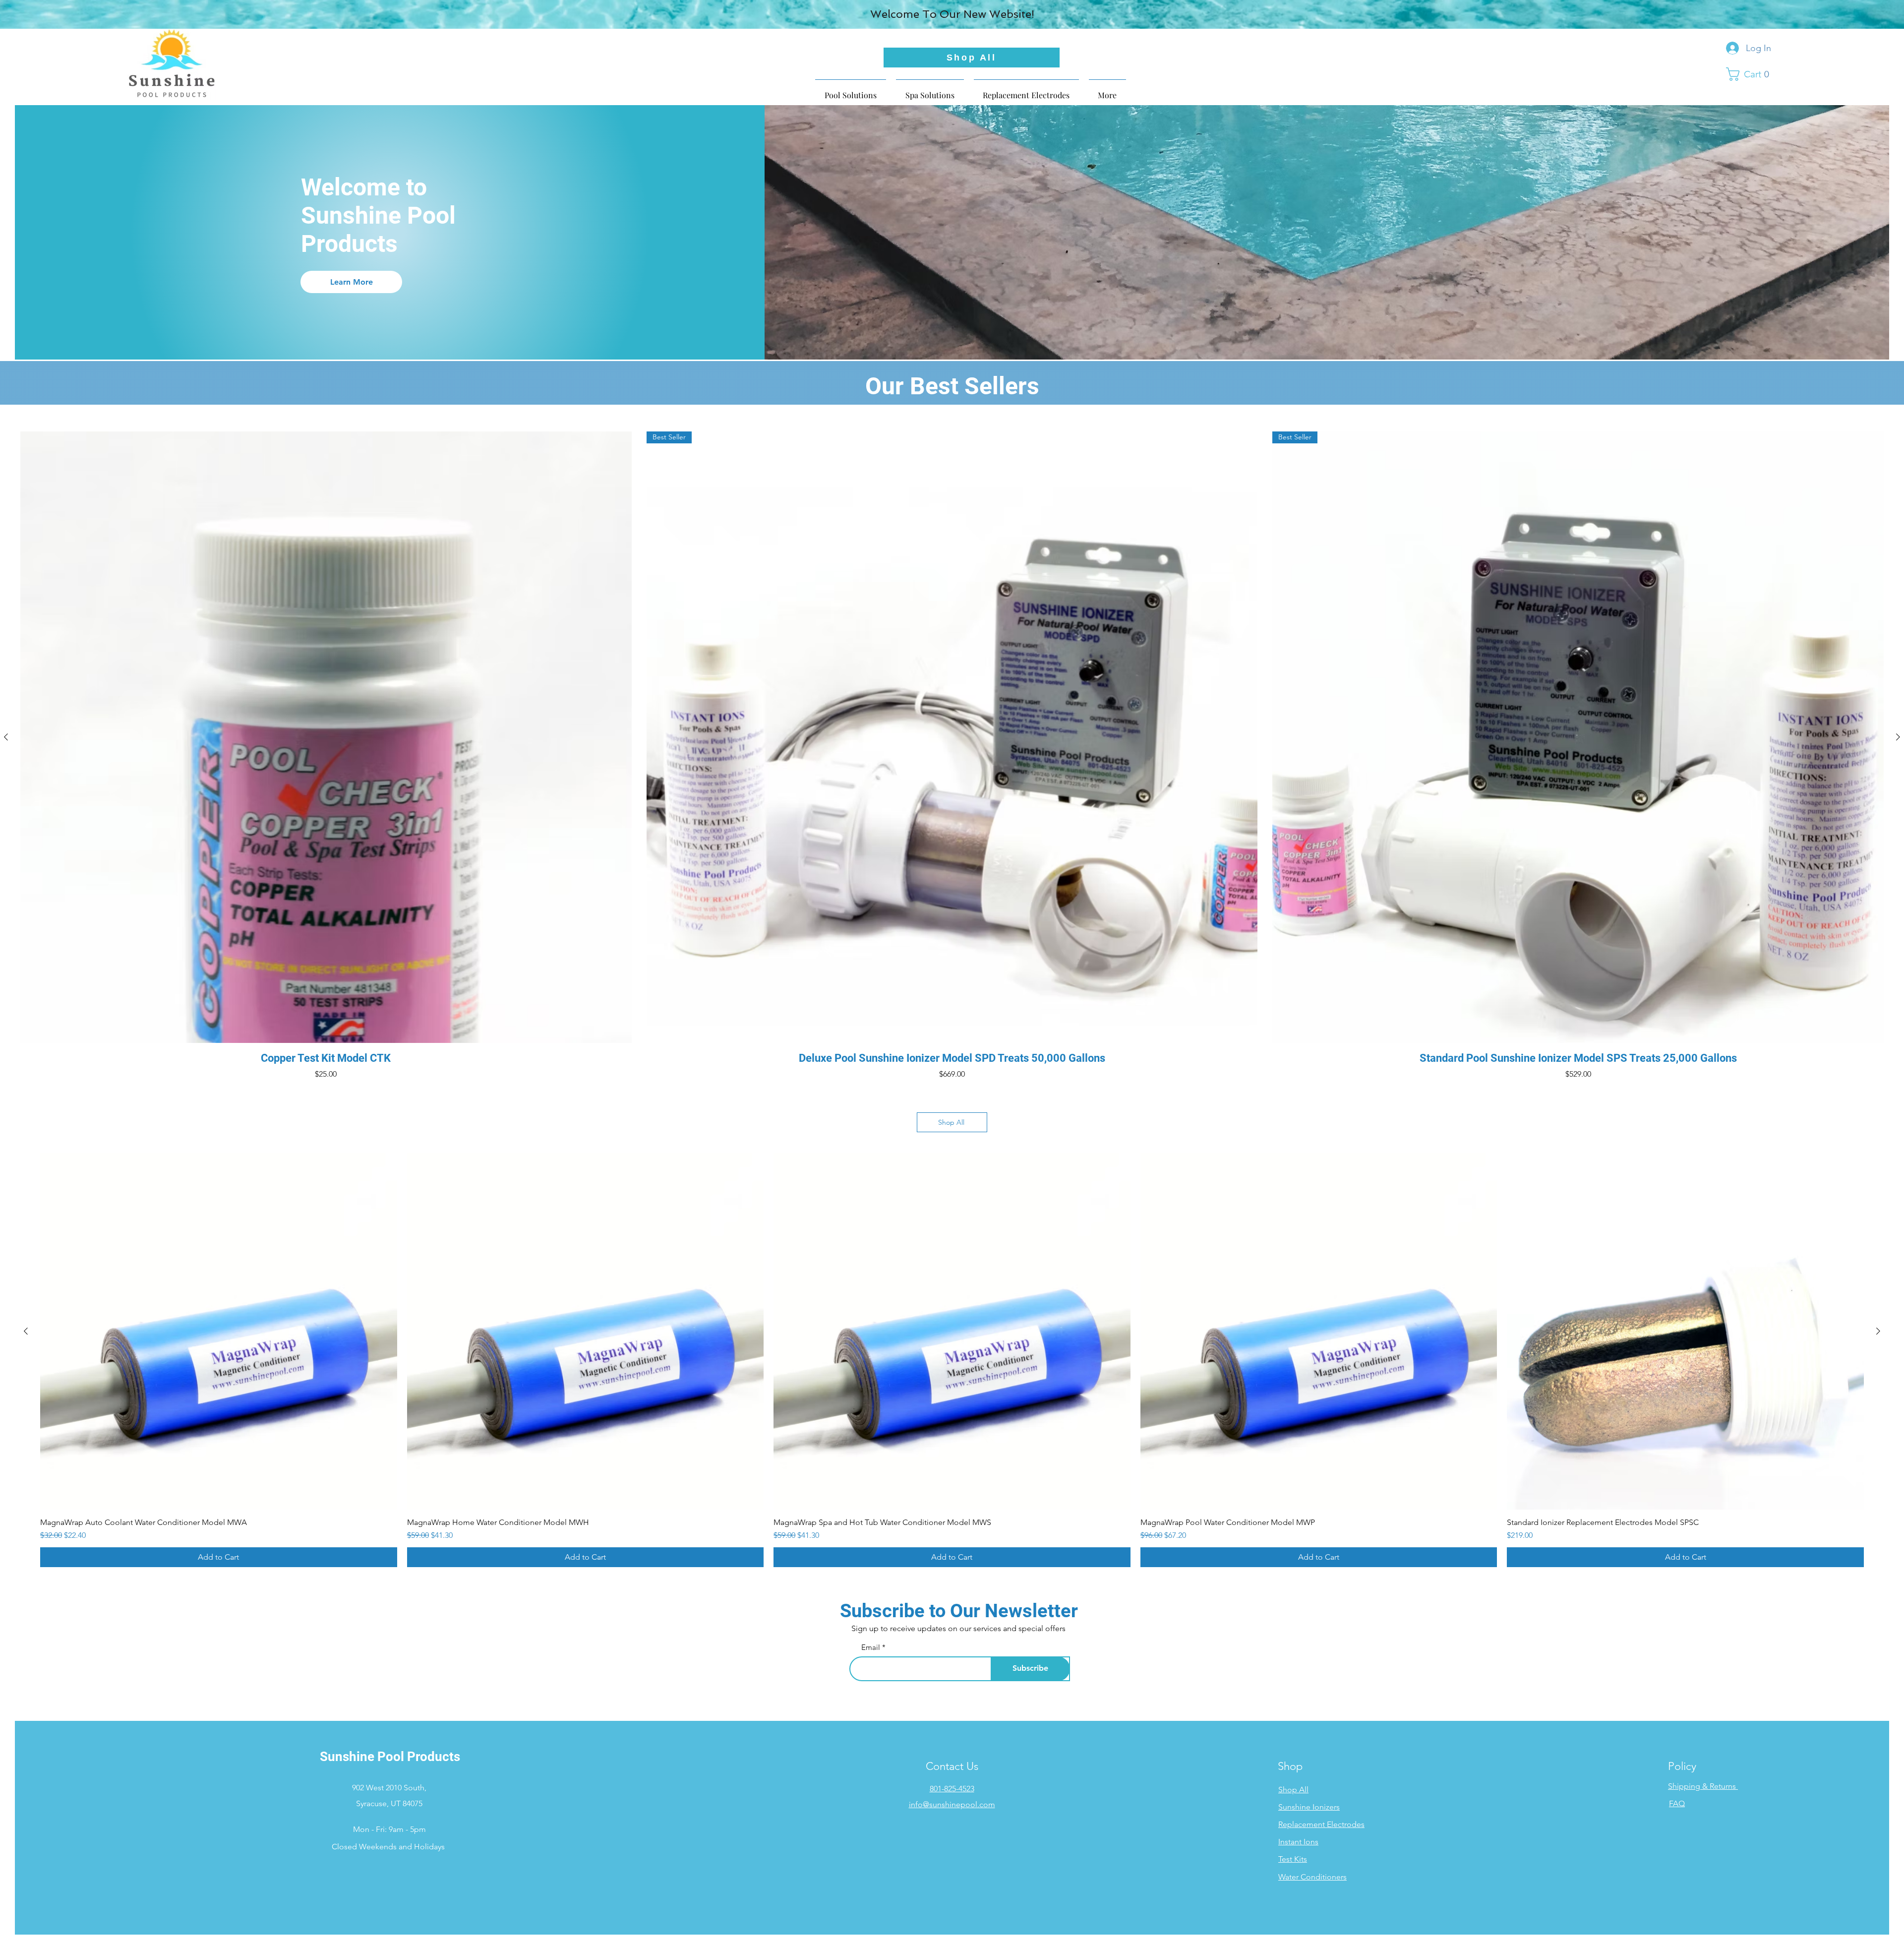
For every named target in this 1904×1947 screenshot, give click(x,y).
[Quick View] (326, 737)
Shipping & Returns (1702, 1786)
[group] (952, 756)
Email (871, 1647)
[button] (1751, 74)
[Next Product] (1898, 737)
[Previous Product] (6, 737)
